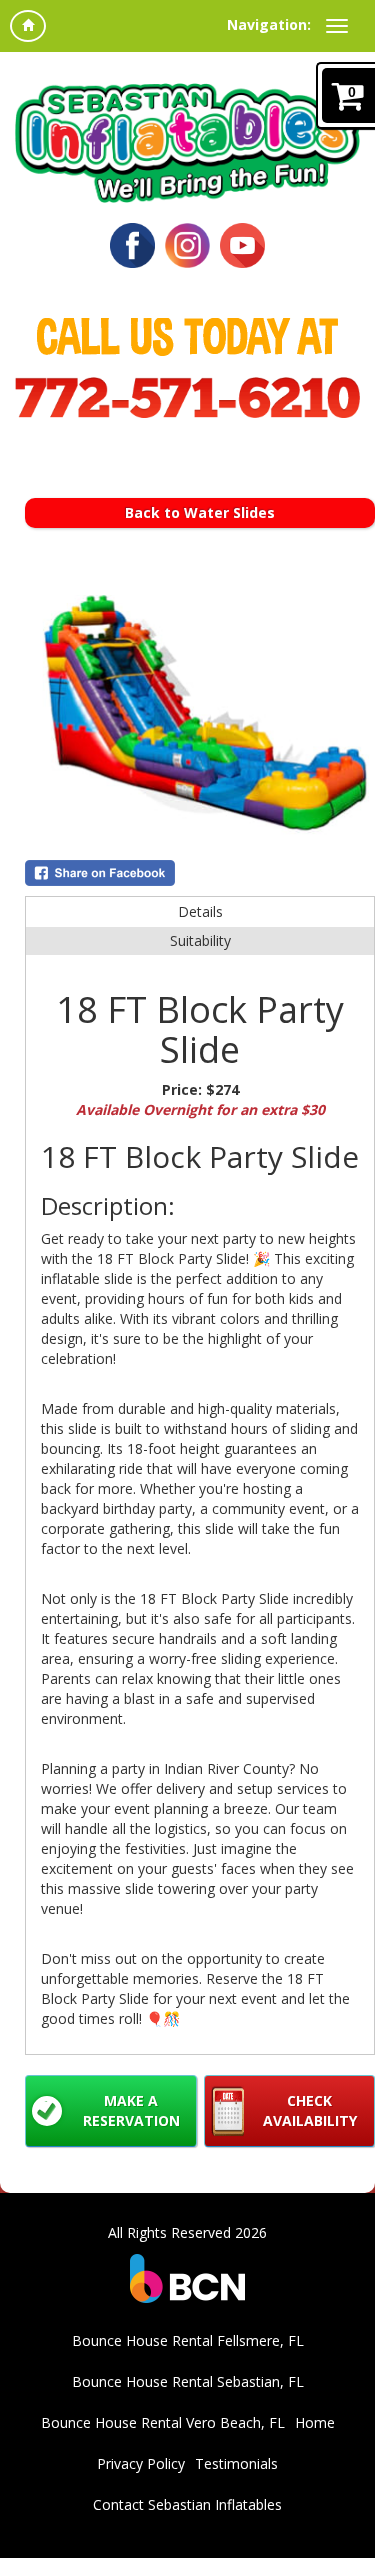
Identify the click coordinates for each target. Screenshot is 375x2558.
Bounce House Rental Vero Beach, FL (163, 2422)
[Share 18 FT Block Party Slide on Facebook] (200, 873)
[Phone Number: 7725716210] (187, 397)
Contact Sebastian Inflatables (187, 2504)
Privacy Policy (141, 2463)
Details (200, 911)
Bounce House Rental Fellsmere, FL (188, 2340)
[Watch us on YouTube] (242, 243)
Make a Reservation (131, 2110)
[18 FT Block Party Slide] (200, 717)
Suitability (200, 940)
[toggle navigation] (337, 26)
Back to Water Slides (200, 512)
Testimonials (236, 2463)
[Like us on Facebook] (132, 243)
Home (315, 2422)
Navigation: (269, 24)
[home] (28, 26)
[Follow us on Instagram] (187, 243)
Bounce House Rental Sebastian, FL (188, 2381)
